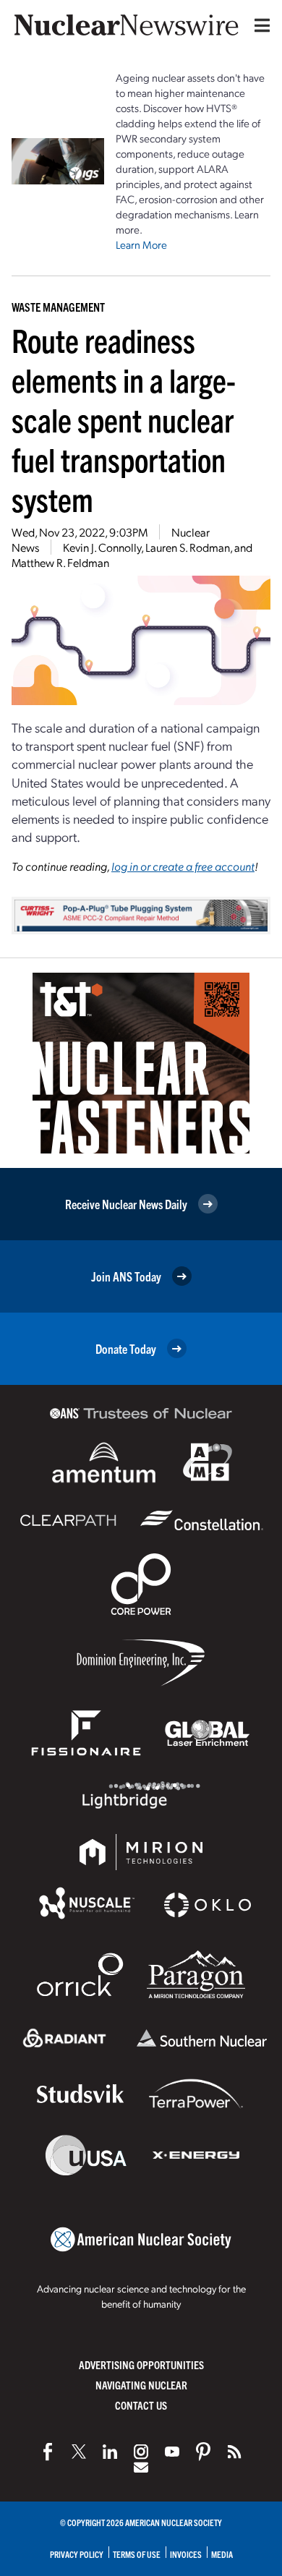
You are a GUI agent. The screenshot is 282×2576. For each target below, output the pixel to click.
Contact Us (141, 2405)
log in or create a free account (183, 866)
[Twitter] (79, 2452)
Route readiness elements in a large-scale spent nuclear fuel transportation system (124, 419)
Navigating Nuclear (141, 2385)
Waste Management (58, 307)
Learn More (141, 244)
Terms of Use (137, 2554)
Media (222, 2554)
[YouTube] (172, 2452)
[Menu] (259, 25)
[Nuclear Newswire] (234, 2452)
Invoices (186, 2554)
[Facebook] (48, 2452)
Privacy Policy (77, 2554)
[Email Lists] (141, 2468)
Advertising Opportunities (141, 2364)
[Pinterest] (203, 2452)
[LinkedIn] (110, 2452)
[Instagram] (141, 2452)
